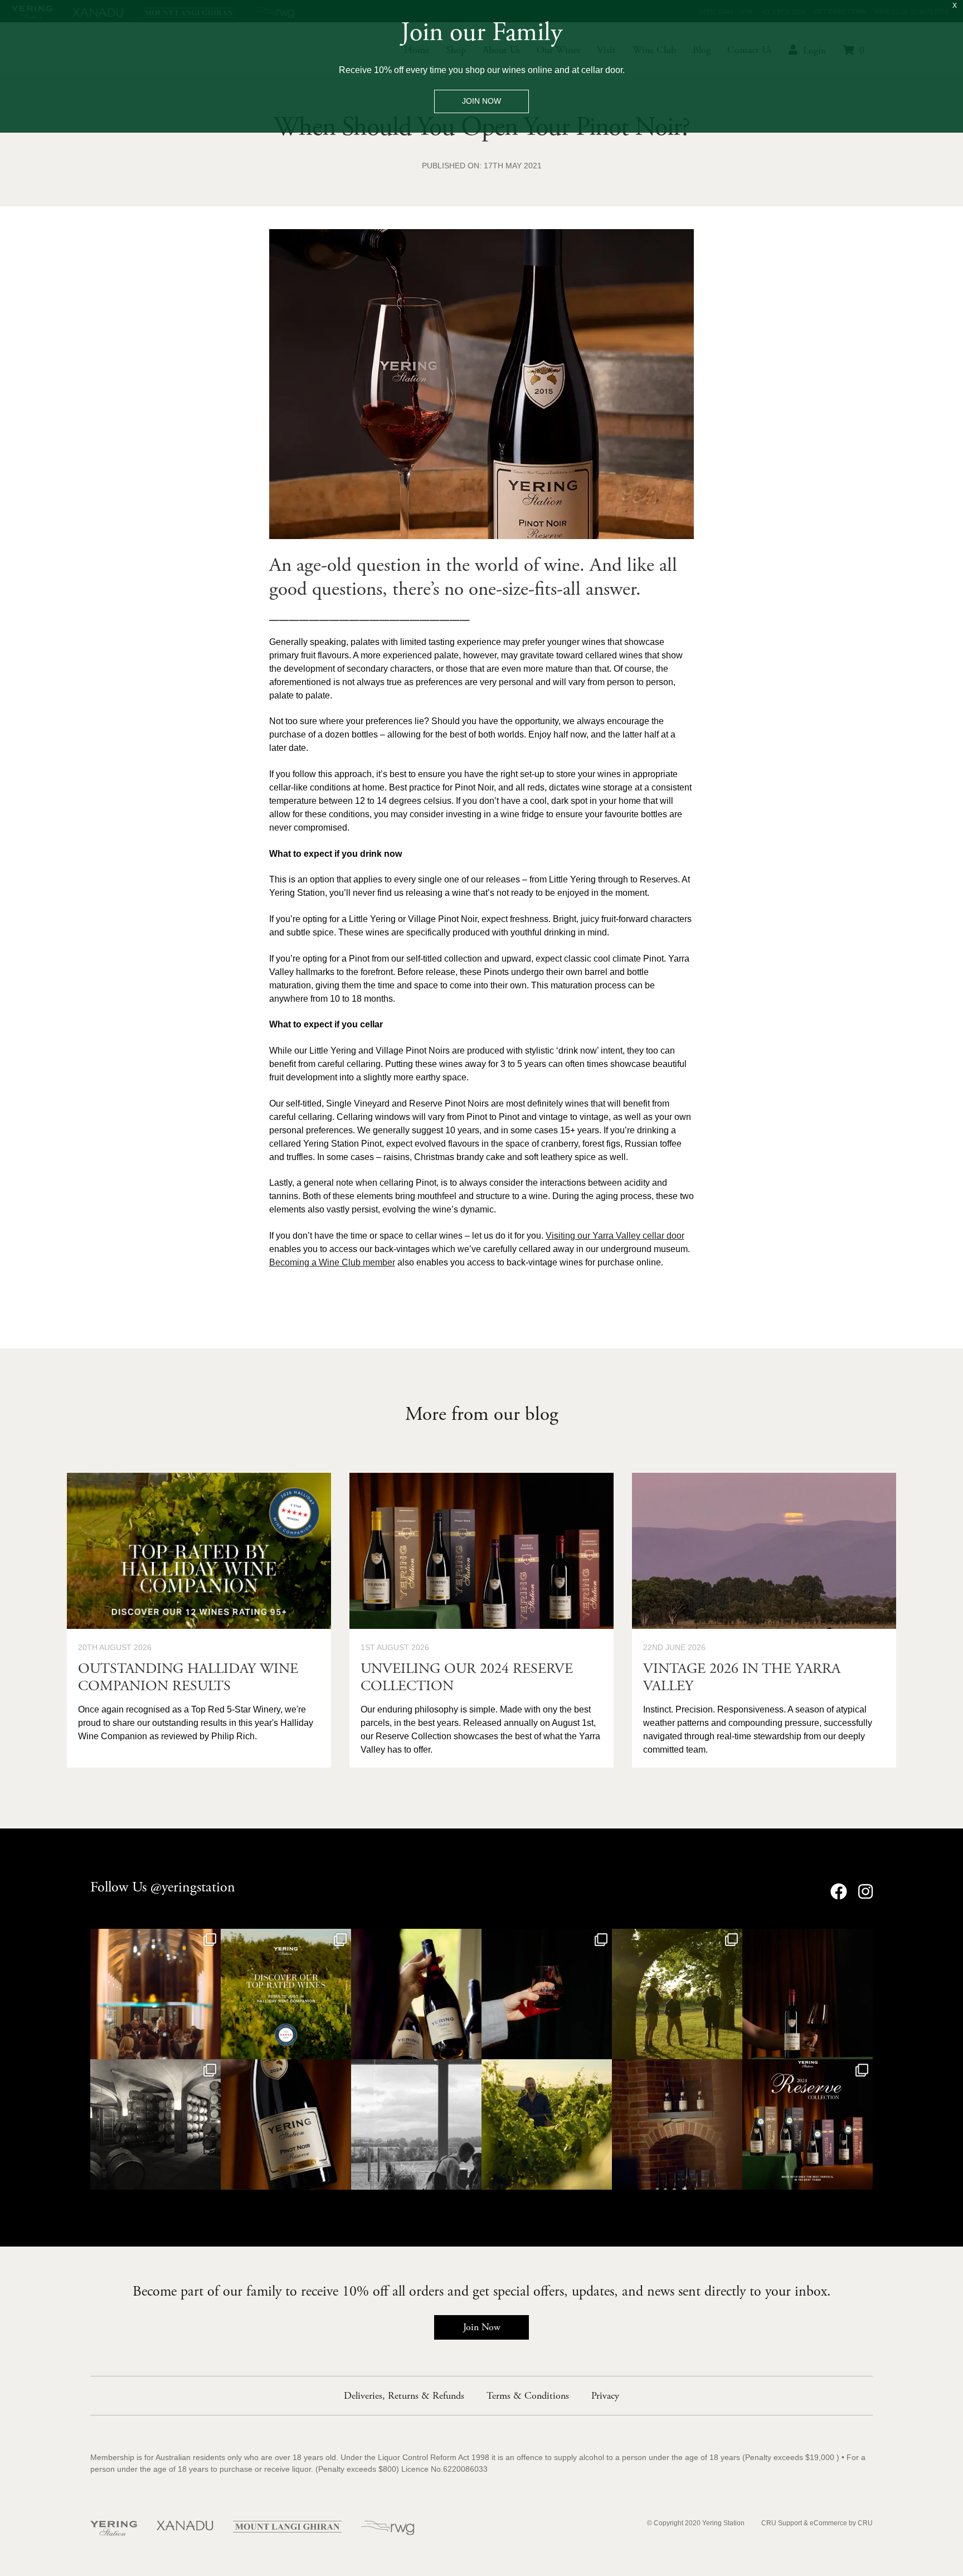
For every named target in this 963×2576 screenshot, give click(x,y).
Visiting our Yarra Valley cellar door (615, 1236)
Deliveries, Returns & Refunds (404, 2396)
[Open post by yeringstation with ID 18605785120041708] (808, 2124)
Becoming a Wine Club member (332, 1262)
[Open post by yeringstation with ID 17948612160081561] (286, 2124)
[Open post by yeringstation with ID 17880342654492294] (677, 2124)
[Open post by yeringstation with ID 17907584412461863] (416, 2124)
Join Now (482, 2327)
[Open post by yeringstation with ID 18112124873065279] (155, 1994)
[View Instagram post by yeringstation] (211, 2049)
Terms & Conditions (528, 2396)
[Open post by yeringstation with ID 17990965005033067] (416, 1994)
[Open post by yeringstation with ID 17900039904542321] (808, 1994)
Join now (481, 101)
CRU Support (782, 2523)
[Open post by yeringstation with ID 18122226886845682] (547, 1994)
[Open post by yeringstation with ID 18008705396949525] (547, 2124)
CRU (865, 2523)
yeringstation (154, 1939)
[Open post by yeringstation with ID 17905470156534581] (286, 1994)
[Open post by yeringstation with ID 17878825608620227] (677, 1994)
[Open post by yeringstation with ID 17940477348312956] (155, 2124)
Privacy (605, 2396)
